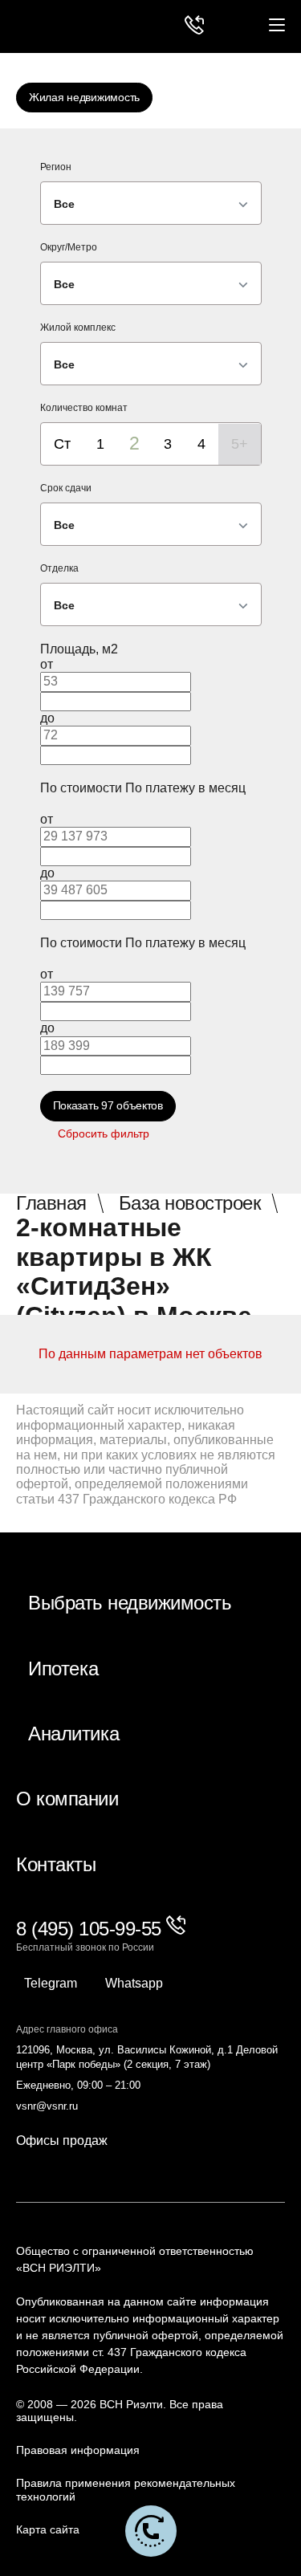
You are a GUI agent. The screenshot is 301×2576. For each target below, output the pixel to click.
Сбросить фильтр (104, 1133)
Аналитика (74, 1734)
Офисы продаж (62, 2141)
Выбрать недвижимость (130, 1603)
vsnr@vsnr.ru (47, 2106)
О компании (67, 1799)
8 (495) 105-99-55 (91, 1929)
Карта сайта (48, 2529)
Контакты (56, 1865)
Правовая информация (78, 2450)
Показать (108, 1105)
